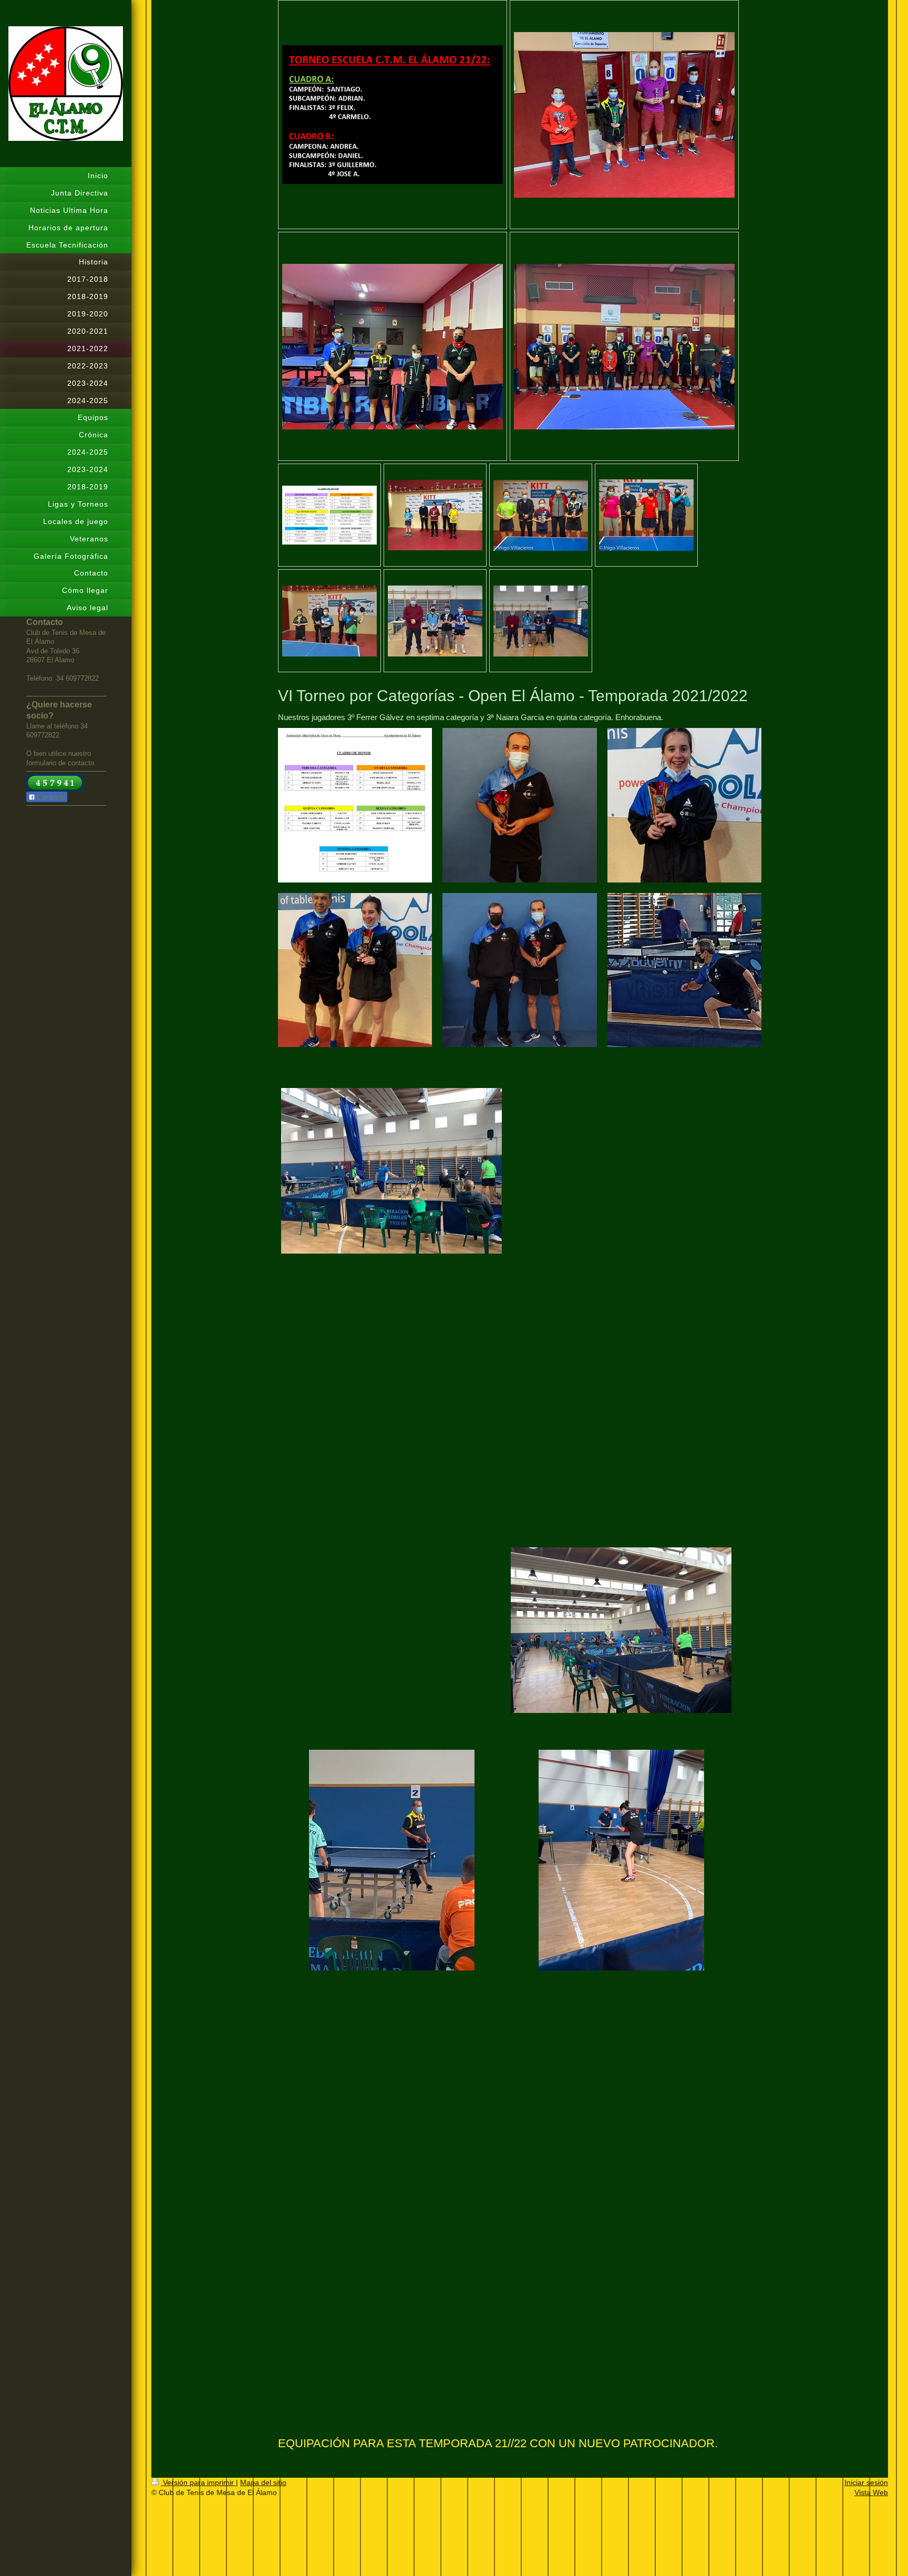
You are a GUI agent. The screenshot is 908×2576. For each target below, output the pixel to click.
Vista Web (871, 2492)
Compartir (50, 797)
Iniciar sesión (866, 2482)
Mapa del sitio (263, 2482)
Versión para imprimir (198, 2482)
